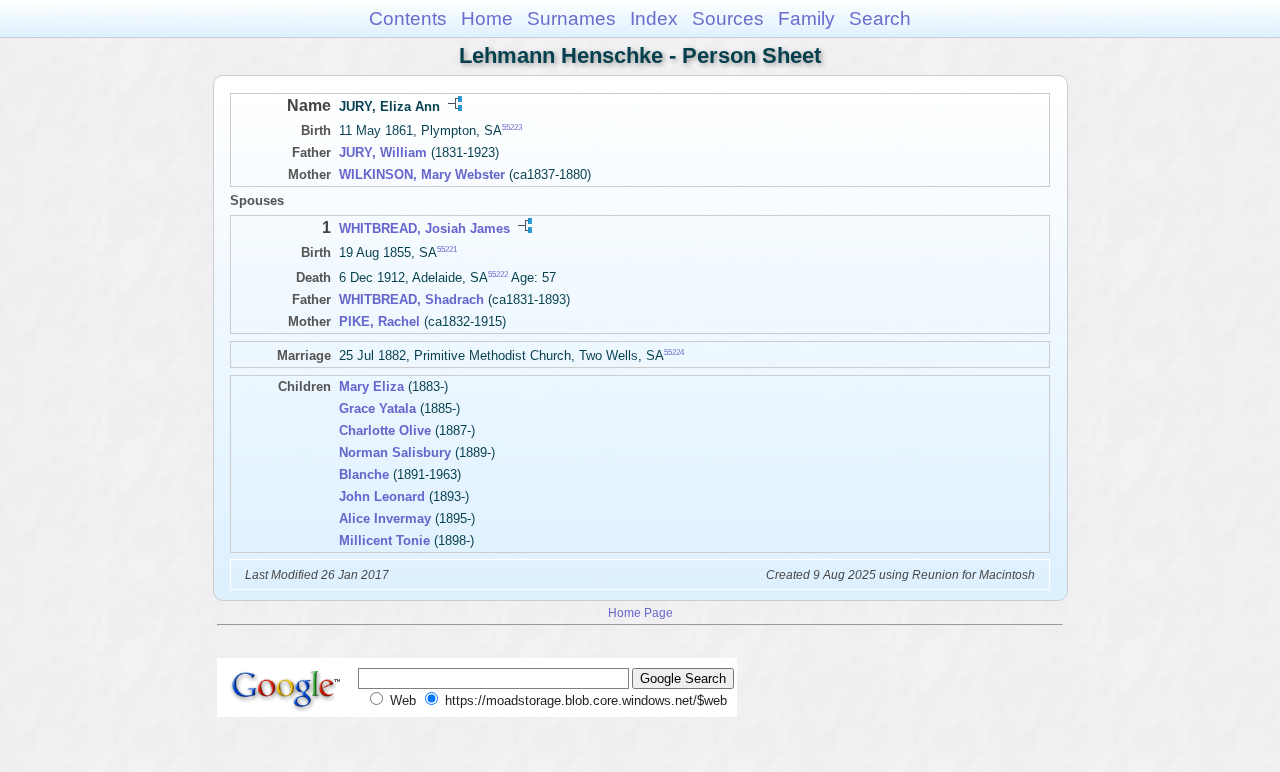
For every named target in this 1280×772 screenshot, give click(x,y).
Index (654, 18)
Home (487, 18)
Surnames (571, 18)
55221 (447, 249)
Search (880, 18)
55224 (674, 352)
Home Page (640, 612)
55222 (498, 274)
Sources (728, 18)
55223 (512, 127)
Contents (408, 18)
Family (806, 18)
